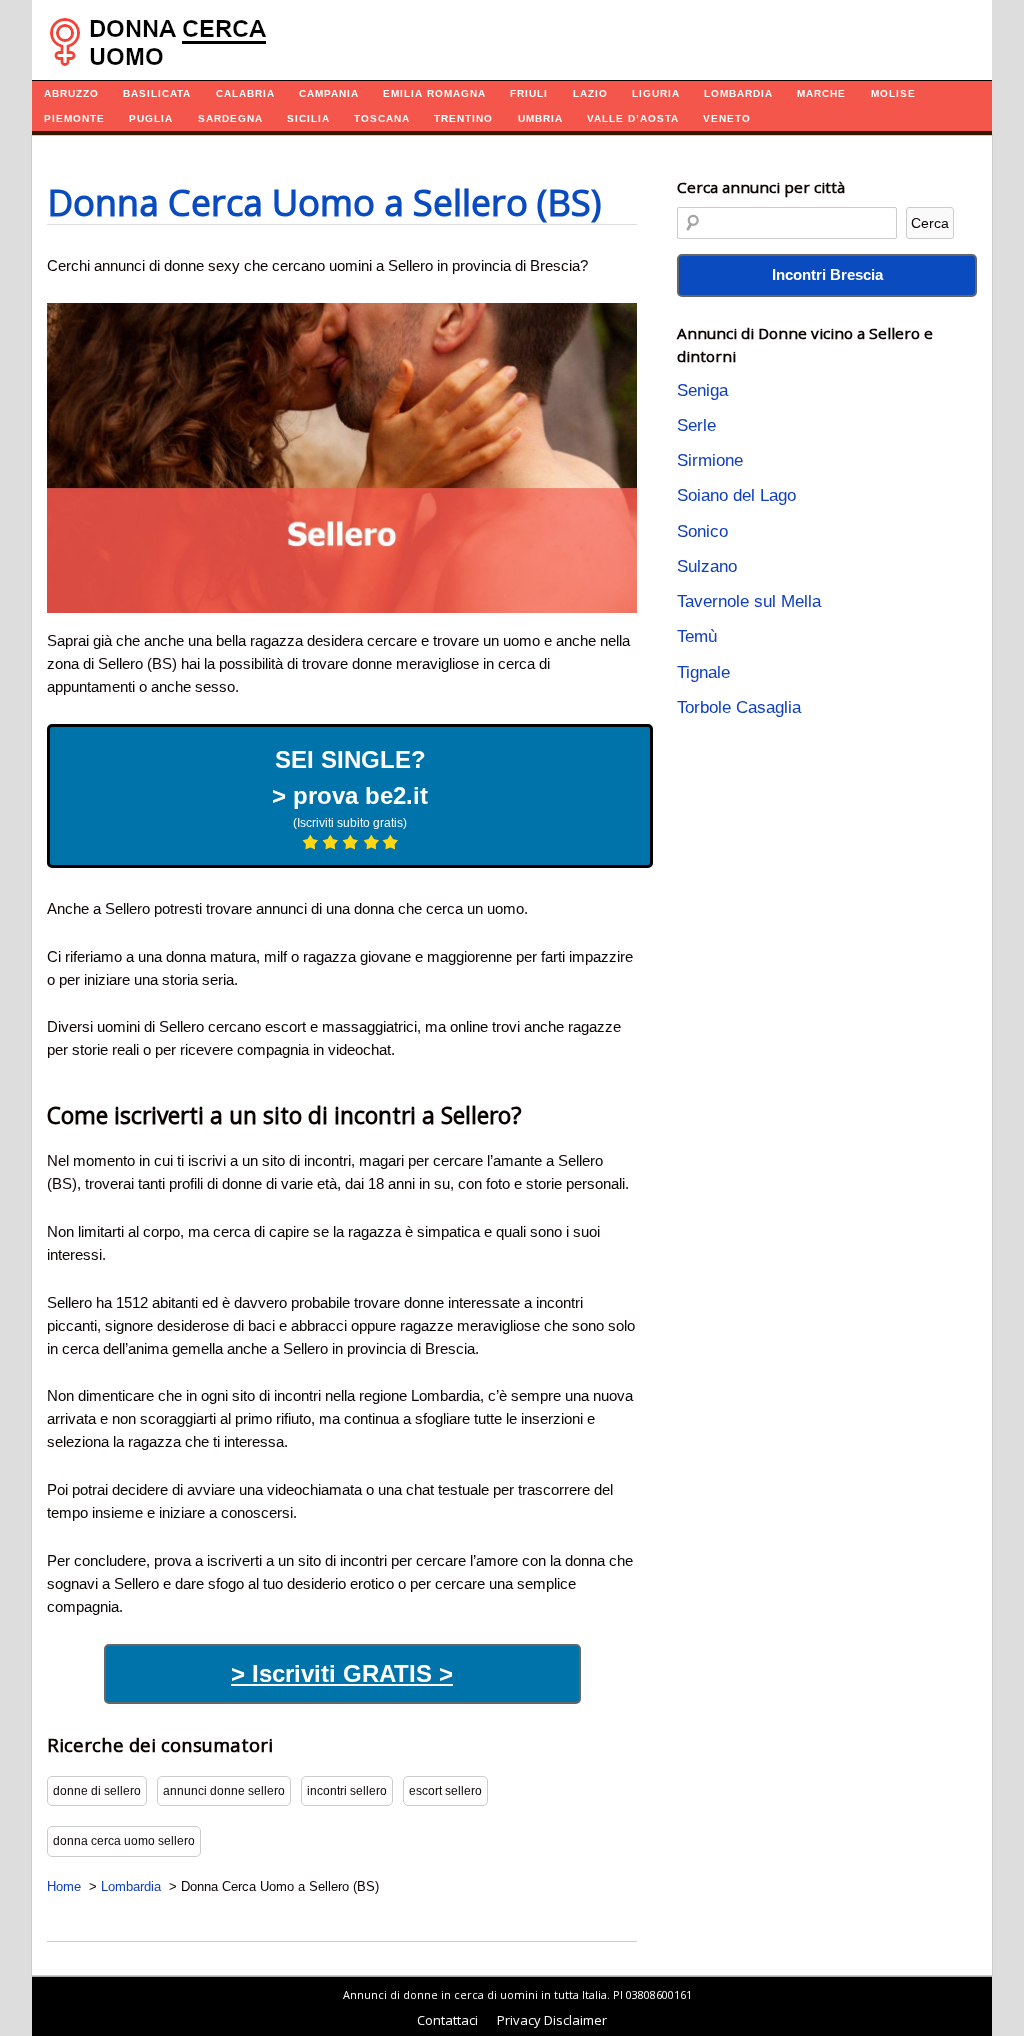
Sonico (702, 531)
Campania (329, 93)
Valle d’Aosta (633, 118)
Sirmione (710, 460)
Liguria (656, 93)
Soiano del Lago (736, 495)
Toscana (382, 118)
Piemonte (74, 118)
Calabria (245, 93)
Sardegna (230, 118)
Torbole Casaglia (739, 707)
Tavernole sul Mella (749, 601)
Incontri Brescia (827, 274)
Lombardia (738, 93)
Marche (821, 93)
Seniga (702, 390)
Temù (697, 636)
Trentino (463, 118)
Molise (893, 93)
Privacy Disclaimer (552, 2020)
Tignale (703, 672)
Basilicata (157, 93)
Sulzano (707, 566)
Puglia (151, 118)
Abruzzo (71, 93)
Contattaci (447, 2020)
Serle (696, 425)
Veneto (727, 118)
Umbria (540, 118)
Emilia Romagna (434, 93)
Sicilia (308, 118)
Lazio (590, 93)
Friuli (529, 93)
